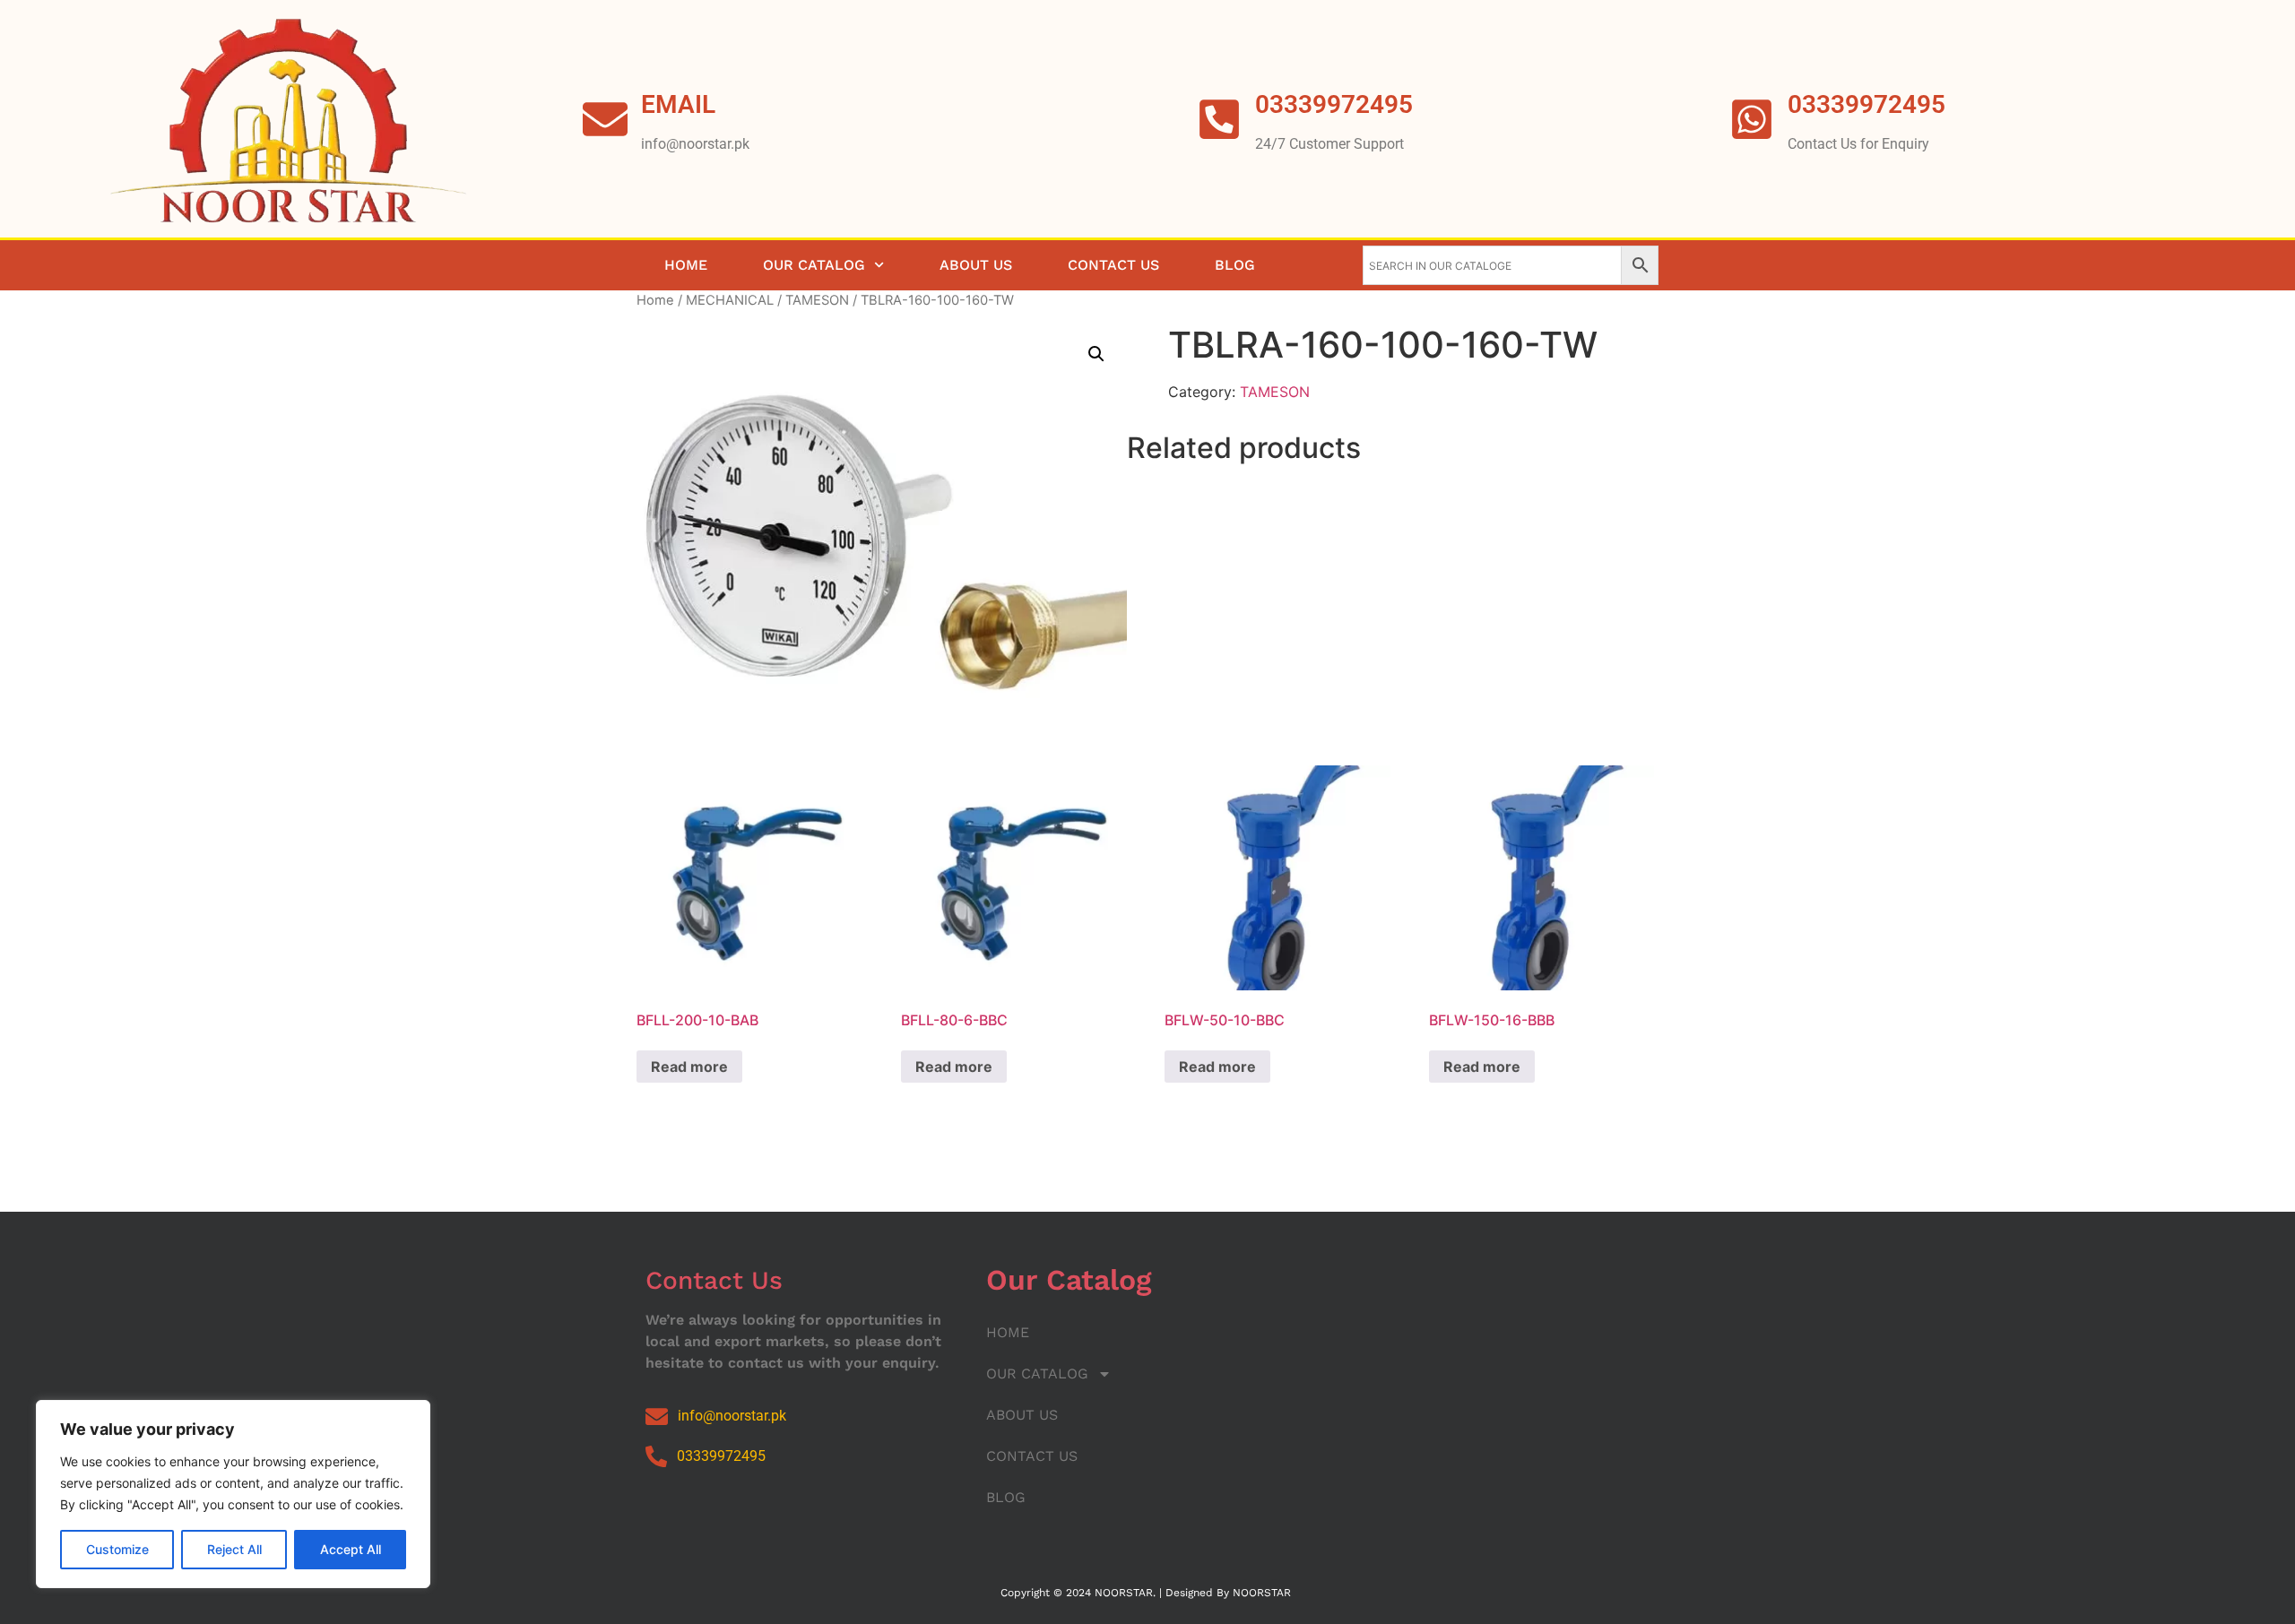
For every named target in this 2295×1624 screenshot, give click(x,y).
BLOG (1235, 265)
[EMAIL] (605, 119)
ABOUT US (976, 265)
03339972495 (1866, 104)
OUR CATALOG (814, 265)
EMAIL (678, 104)
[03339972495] (1752, 119)
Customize (117, 1549)
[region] (233, 1494)
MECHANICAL (730, 300)
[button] (1096, 354)
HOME (686, 265)
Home (655, 300)
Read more (689, 1067)
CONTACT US (1113, 265)
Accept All (351, 1549)
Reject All (234, 1549)
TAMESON (817, 300)
